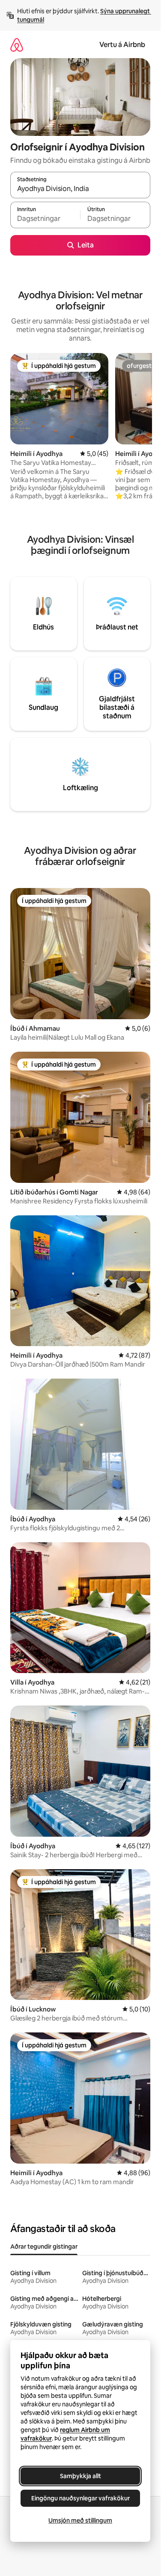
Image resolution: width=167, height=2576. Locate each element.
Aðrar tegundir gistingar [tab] (44, 2247)
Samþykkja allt (81, 2476)
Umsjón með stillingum (80, 2520)
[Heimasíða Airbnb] (17, 45)
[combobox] (80, 189)
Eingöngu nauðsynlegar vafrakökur (81, 2498)
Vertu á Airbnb (122, 45)
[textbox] (45, 219)
